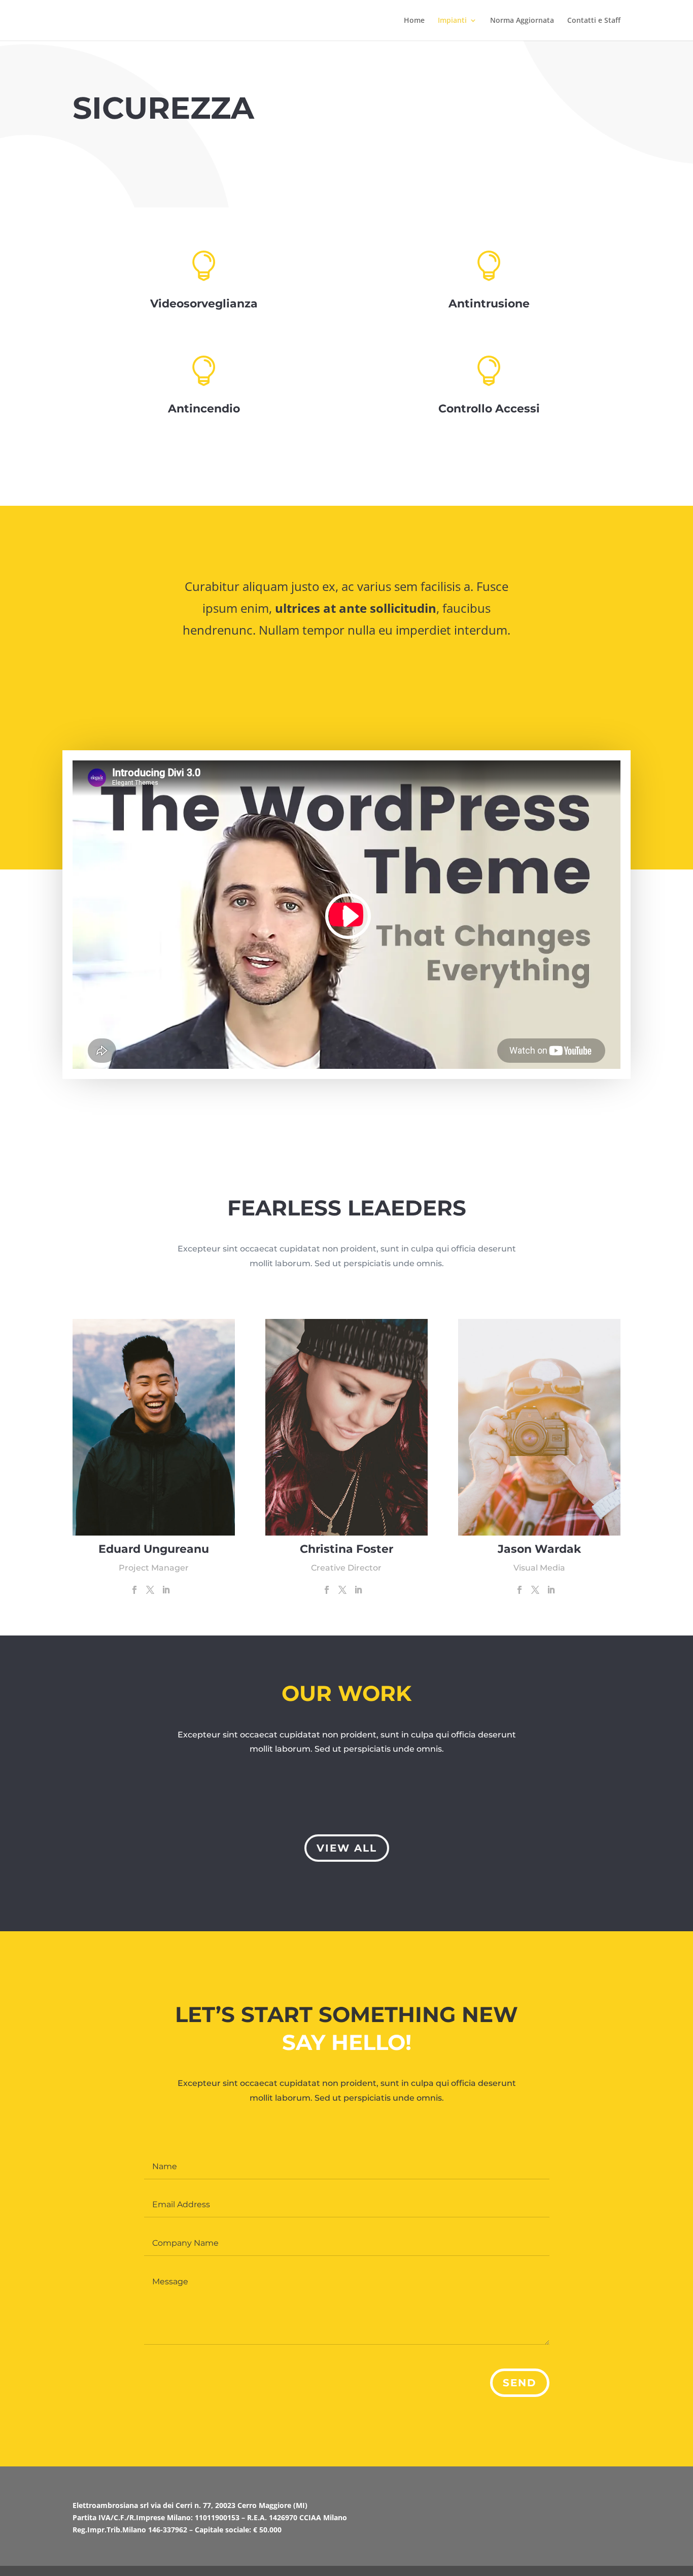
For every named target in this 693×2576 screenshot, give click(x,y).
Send (520, 2383)
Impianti (452, 21)
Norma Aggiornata (522, 21)
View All (347, 1848)
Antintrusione (489, 304)
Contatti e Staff (594, 21)
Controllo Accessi (489, 409)
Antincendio (204, 409)
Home (414, 21)
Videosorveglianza (204, 304)
